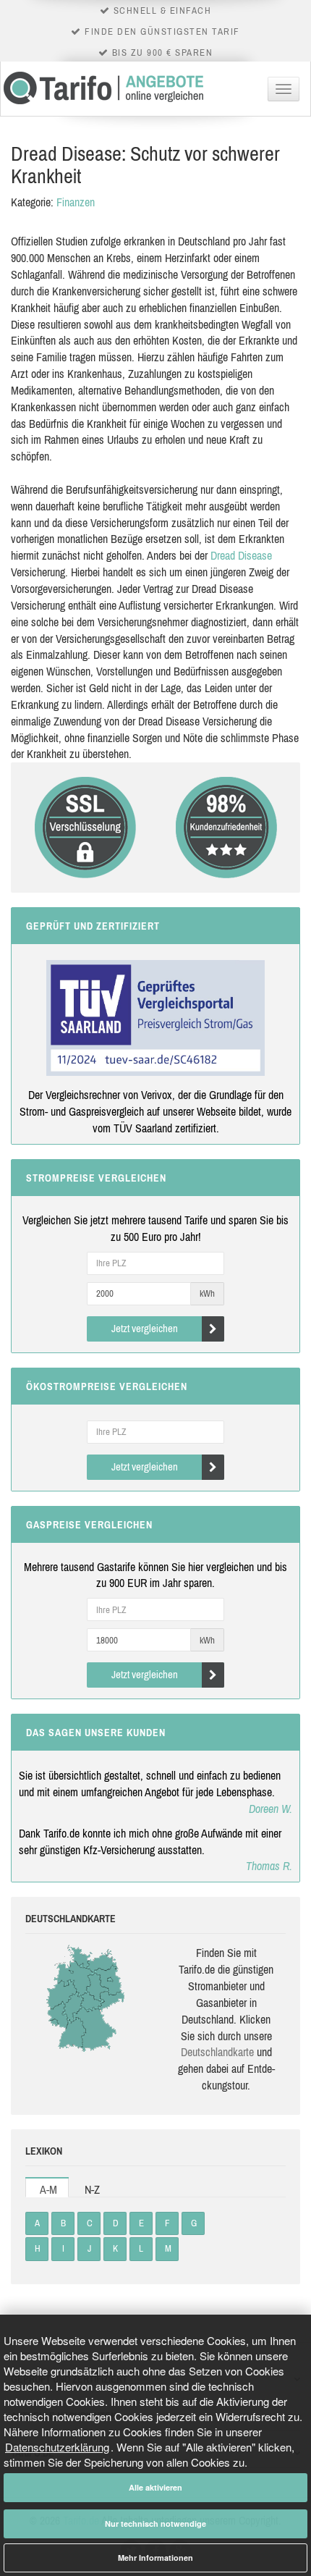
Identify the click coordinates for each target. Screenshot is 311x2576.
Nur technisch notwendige (155, 2524)
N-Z (92, 2189)
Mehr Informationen (155, 2558)
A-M (48, 2189)
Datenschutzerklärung (57, 2447)
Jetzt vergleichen (145, 1328)
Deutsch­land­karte (217, 2052)
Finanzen (76, 202)
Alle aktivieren (155, 2487)
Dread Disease (241, 555)
